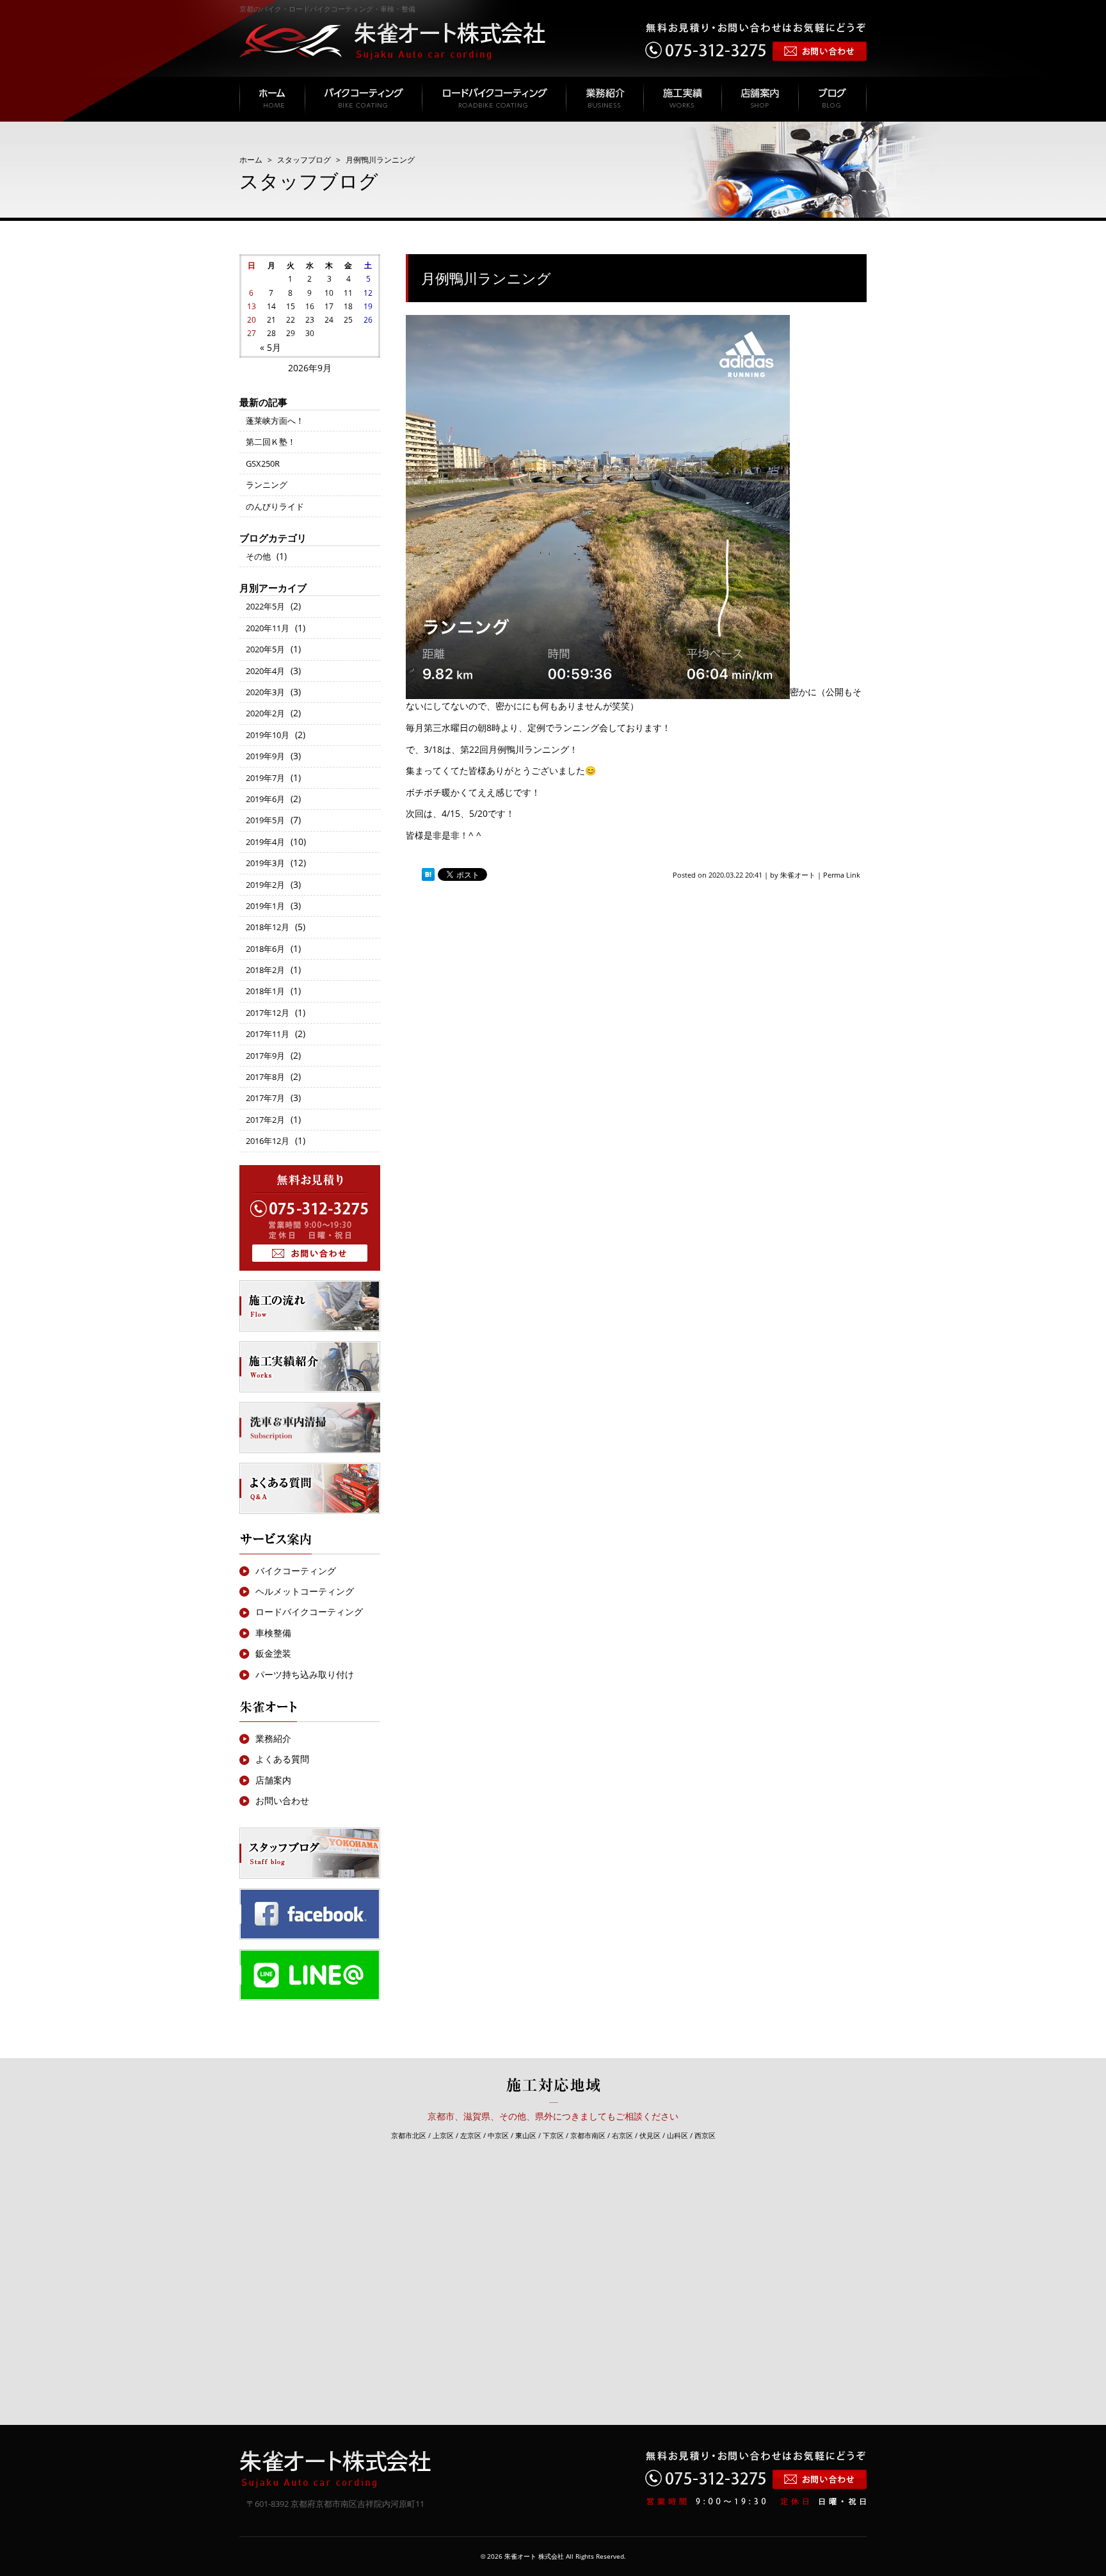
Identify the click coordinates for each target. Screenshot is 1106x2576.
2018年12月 (268, 927)
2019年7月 (265, 778)
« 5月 (270, 347)
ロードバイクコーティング (309, 1612)
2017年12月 (268, 1013)
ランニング (267, 485)
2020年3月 (265, 692)
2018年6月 (265, 949)
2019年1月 (265, 906)
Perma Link (842, 875)
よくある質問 (282, 1759)
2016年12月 (268, 1141)
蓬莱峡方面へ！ (275, 421)
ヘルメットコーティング (305, 1591)
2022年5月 (265, 606)
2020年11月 (268, 628)
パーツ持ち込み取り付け (305, 1674)
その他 (258, 556)
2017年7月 (265, 1098)
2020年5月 (265, 649)
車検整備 (273, 1633)
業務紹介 (273, 1738)
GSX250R (263, 463)
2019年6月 (265, 799)
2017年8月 (265, 1077)
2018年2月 (265, 970)
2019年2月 (265, 885)
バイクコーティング (296, 1571)
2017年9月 (265, 1056)
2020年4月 (265, 671)
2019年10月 (268, 735)
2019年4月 (265, 842)
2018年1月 (265, 991)
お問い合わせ (282, 1800)
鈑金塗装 (273, 1653)
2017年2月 (265, 1120)
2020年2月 (265, 713)
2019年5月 (265, 820)
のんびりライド (275, 506)
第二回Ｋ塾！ (271, 442)
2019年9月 (265, 756)
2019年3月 (265, 863)
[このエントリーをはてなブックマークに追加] (428, 875)
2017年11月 (268, 1034)
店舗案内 (273, 1780)
